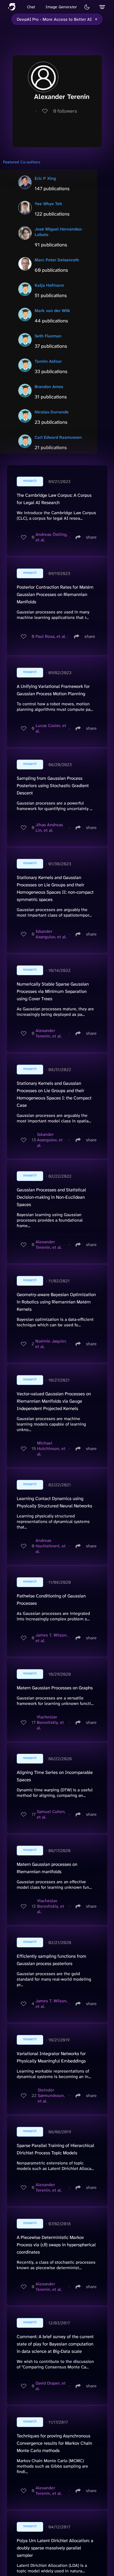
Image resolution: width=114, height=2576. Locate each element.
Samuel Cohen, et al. (51, 1814)
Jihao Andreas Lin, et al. (49, 827)
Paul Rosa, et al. (51, 636)
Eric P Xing (45, 178)
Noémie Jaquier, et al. (51, 1344)
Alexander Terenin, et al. (49, 1033)
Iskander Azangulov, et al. (51, 934)
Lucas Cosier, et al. (51, 728)
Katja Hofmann (49, 285)
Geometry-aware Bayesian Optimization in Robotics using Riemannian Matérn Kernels (56, 1302)
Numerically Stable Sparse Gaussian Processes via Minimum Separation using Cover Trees (53, 991)
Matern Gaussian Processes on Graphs (55, 1688)
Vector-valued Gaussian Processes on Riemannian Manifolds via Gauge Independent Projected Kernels (54, 1401)
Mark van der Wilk (52, 311)
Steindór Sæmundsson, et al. (51, 2095)
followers (65, 111)
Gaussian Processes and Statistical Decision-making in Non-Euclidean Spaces (51, 1197)
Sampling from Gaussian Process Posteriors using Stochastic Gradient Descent (53, 786)
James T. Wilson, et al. (52, 1638)
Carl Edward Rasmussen (58, 437)
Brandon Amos (49, 387)
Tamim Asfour (48, 361)
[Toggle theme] (87, 7)
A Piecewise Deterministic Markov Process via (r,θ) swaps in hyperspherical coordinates (56, 2245)
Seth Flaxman (48, 336)
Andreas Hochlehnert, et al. (51, 1546)
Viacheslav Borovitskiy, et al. (50, 1722)
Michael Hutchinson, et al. (51, 1448)
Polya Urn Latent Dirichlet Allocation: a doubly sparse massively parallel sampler (55, 2548)
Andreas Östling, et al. (52, 537)
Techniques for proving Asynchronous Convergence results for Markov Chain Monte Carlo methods (54, 2443)
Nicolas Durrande (52, 412)
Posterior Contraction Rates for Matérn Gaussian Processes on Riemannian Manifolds (55, 594)
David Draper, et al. (51, 2386)
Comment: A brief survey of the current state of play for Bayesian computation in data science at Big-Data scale (55, 2344)
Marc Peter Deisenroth (57, 260)
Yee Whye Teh (48, 204)
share (91, 537)
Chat (31, 7)
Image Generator (61, 7)
